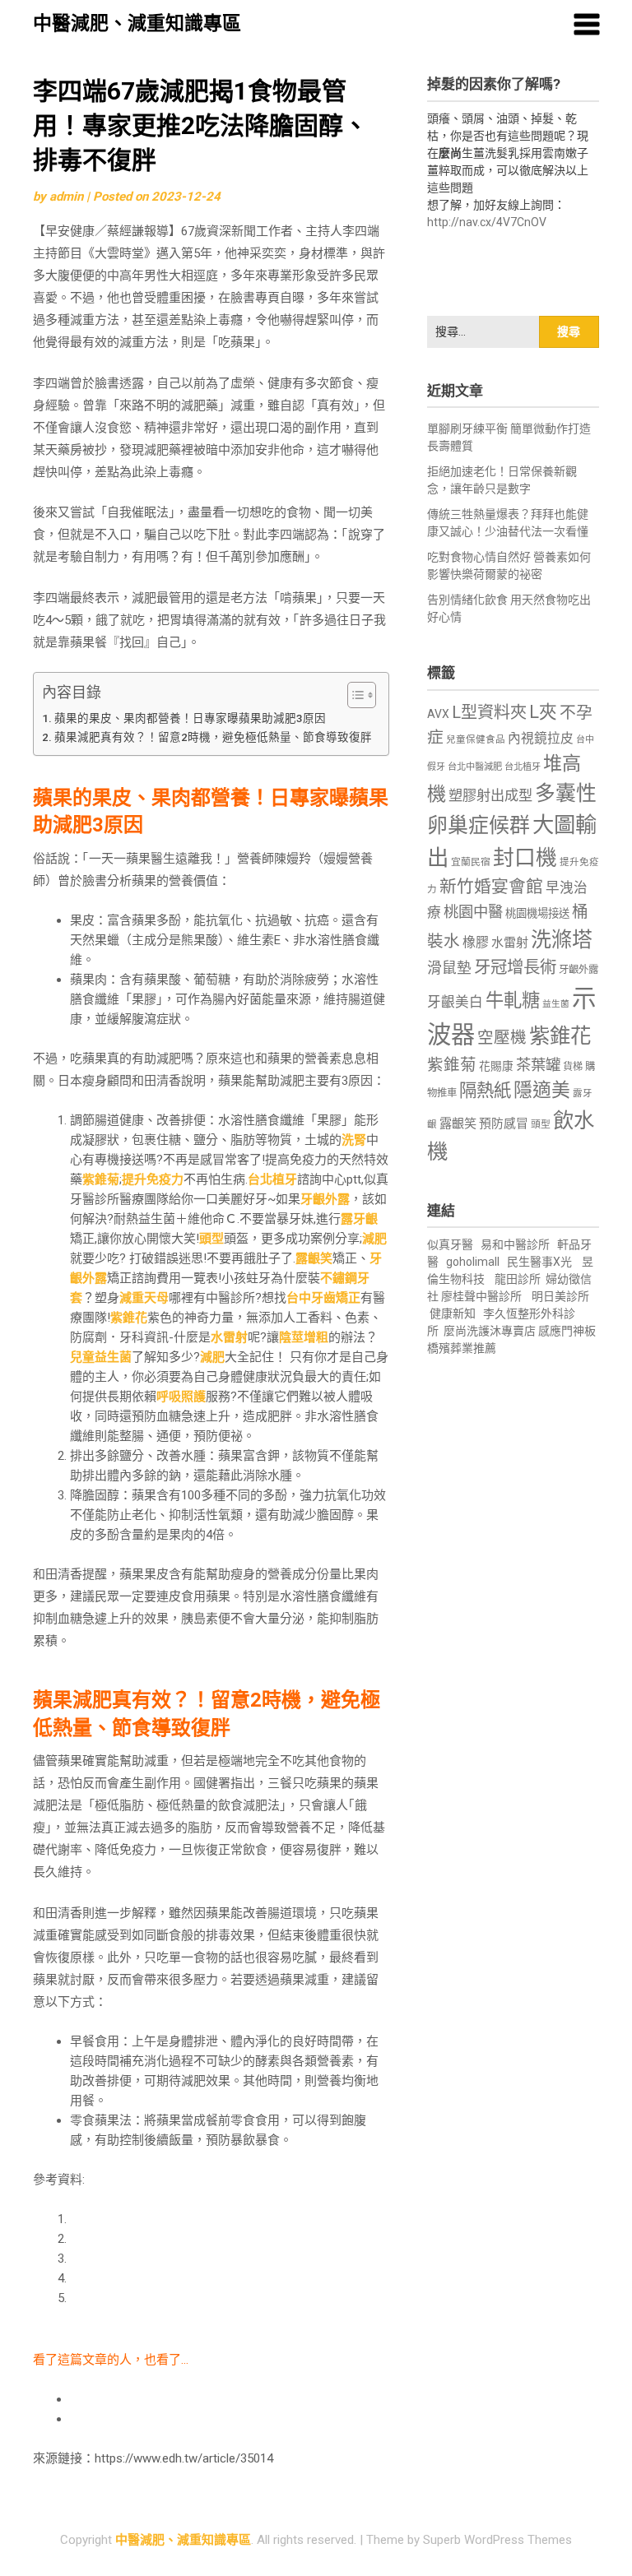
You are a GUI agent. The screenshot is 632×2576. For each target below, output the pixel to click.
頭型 (211, 1239)
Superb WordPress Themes (497, 2540)
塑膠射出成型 (490, 795)
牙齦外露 (325, 1199)
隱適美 (542, 1090)
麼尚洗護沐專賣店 (491, 1331)
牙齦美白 (455, 1002)
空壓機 (502, 1038)
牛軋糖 (513, 1000)
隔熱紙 (485, 1090)
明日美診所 (559, 1296)
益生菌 (556, 1004)
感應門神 (561, 1331)
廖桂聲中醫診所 (481, 1296)
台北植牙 (272, 1179)
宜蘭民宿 (471, 862)
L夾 (543, 712)
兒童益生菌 (101, 1357)
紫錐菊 (101, 1179)
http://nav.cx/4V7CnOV (487, 222)
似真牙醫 (450, 1244)
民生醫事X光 (539, 1262)
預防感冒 (504, 1124)
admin (66, 197)
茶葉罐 (538, 1065)
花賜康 (496, 1066)
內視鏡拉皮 (541, 738)
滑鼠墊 (449, 968)
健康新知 (453, 1313)
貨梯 (573, 1067)
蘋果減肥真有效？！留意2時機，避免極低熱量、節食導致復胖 (213, 737)
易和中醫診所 (515, 1244)
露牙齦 (359, 1219)
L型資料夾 (489, 712)
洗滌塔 (562, 940)
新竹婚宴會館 (491, 887)
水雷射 (229, 1337)
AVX (438, 714)
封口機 (525, 858)
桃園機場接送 (537, 913)
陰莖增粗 (304, 1337)
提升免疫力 (153, 1179)
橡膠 (476, 942)
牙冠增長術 (515, 967)
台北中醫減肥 (475, 767)
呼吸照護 (181, 1397)
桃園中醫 (473, 912)
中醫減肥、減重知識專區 (137, 23)
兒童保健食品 (476, 739)
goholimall (473, 1262)
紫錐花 (129, 1318)
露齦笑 (314, 1258)
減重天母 (144, 1298)
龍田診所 (518, 1279)
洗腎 (354, 1140)
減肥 (374, 1239)
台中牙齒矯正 (323, 1298)
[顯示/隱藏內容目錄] (353, 695)
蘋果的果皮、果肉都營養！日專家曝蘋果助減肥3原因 (190, 718)
